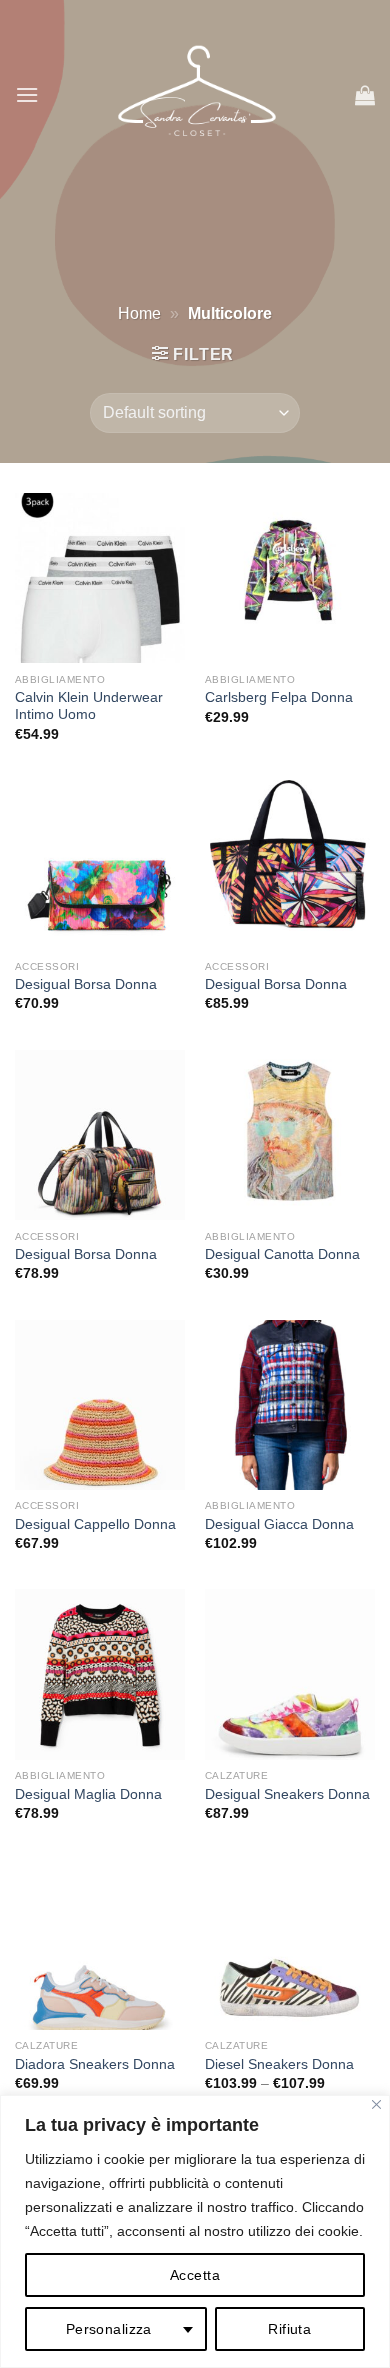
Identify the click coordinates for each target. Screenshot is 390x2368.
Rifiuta (289, 2329)
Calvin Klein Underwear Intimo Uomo (89, 706)
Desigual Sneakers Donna (287, 1794)
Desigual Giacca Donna (279, 1524)
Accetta (195, 2275)
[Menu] (27, 94)
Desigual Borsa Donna (86, 984)
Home (139, 313)
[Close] (376, 2104)
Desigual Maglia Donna (88, 1794)
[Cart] (365, 95)
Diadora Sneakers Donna (95, 2064)
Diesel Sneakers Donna (279, 2064)
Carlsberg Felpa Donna (279, 697)
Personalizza (109, 2329)
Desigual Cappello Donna (95, 1524)
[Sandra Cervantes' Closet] (197, 95)
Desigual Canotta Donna (282, 1254)
